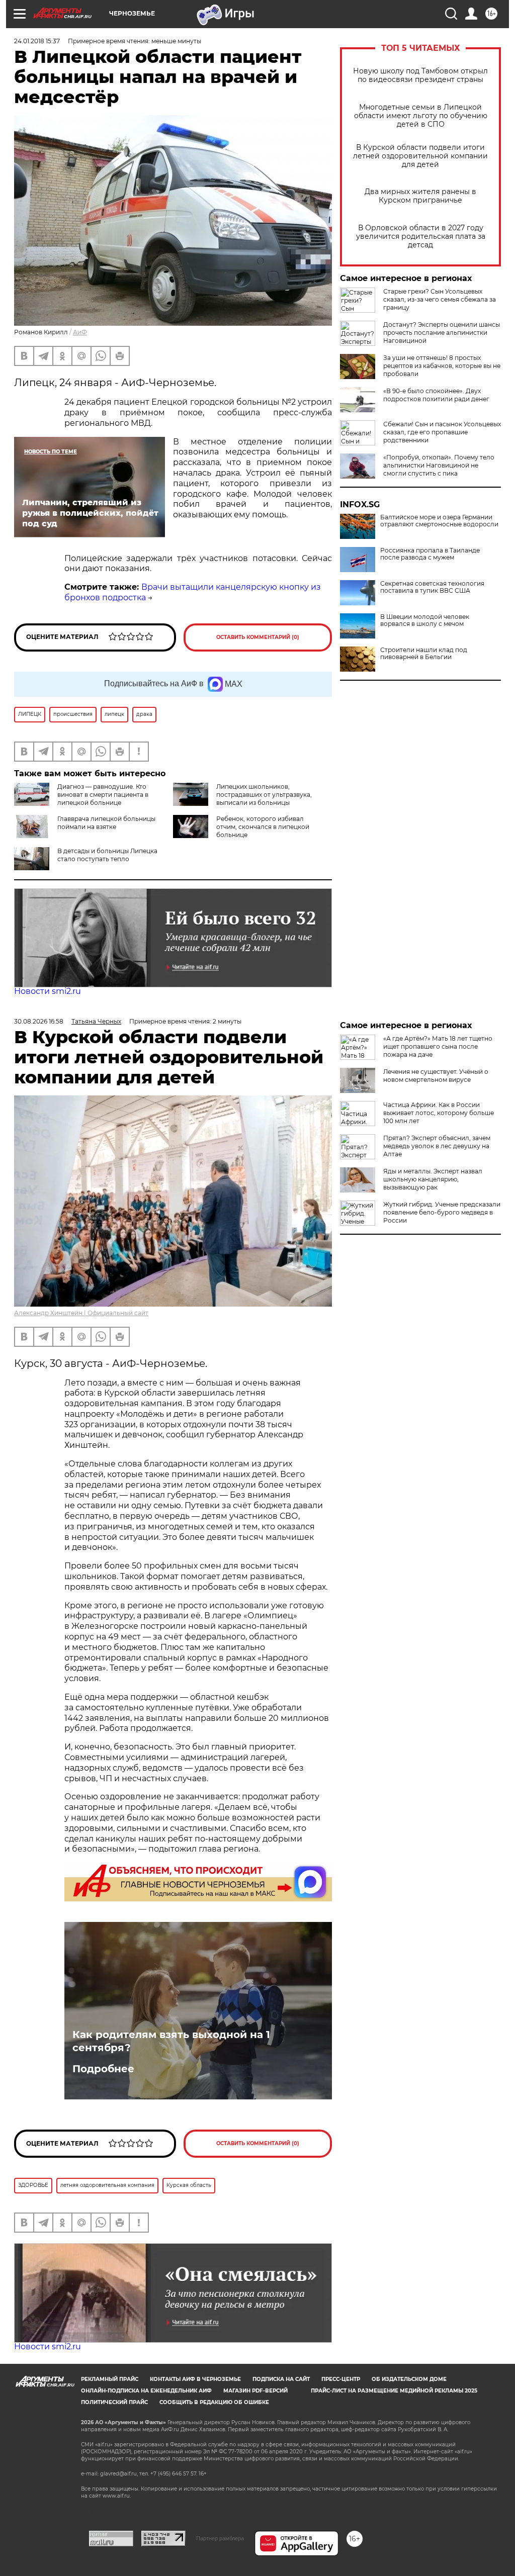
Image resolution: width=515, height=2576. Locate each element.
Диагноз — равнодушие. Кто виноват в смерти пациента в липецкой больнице (103, 795)
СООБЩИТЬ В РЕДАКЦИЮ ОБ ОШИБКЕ (214, 2402)
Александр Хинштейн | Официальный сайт (81, 1313)
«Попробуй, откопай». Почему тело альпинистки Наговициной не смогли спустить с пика (439, 465)
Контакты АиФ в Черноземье (195, 2379)
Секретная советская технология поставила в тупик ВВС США (432, 587)
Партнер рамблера (220, 2538)
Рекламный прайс (110, 2379)
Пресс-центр (341, 2379)
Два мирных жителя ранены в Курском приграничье (420, 196)
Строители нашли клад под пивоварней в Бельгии (424, 654)
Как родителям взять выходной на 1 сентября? (171, 2041)
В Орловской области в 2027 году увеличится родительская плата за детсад (421, 237)
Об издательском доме (409, 2379)
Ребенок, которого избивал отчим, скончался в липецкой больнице (263, 827)
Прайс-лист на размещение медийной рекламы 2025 (394, 2391)
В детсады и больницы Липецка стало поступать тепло (107, 855)
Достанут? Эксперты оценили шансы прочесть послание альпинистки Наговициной (442, 333)
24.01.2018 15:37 (37, 41)
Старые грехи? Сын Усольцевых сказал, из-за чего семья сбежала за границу (440, 299)
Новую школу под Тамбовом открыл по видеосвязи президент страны (420, 75)
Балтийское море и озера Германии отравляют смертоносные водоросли (439, 521)
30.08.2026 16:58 (39, 1021)
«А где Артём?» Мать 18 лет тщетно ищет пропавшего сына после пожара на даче (438, 1046)
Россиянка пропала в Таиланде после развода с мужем (430, 554)
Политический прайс (114, 2402)
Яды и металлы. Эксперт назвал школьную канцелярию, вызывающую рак (433, 1179)
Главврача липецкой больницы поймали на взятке (106, 823)
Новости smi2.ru (48, 991)
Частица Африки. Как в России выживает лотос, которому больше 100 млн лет (439, 1113)
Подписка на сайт (281, 2379)
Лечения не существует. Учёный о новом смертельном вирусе (436, 1076)
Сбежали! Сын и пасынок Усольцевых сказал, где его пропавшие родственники (442, 432)
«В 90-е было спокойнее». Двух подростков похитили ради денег (436, 395)
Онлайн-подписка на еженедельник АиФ (146, 2391)
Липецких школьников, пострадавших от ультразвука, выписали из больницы (264, 795)
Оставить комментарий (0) (258, 637)
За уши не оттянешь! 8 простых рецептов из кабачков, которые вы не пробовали (442, 366)
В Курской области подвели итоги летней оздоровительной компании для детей (420, 156)
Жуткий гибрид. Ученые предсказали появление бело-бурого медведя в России (442, 1212)
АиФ (80, 332)
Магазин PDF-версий (255, 2391)
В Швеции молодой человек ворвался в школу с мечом (425, 620)
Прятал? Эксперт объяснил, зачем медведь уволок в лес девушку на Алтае (437, 1146)
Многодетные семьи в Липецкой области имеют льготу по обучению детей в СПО (421, 116)
